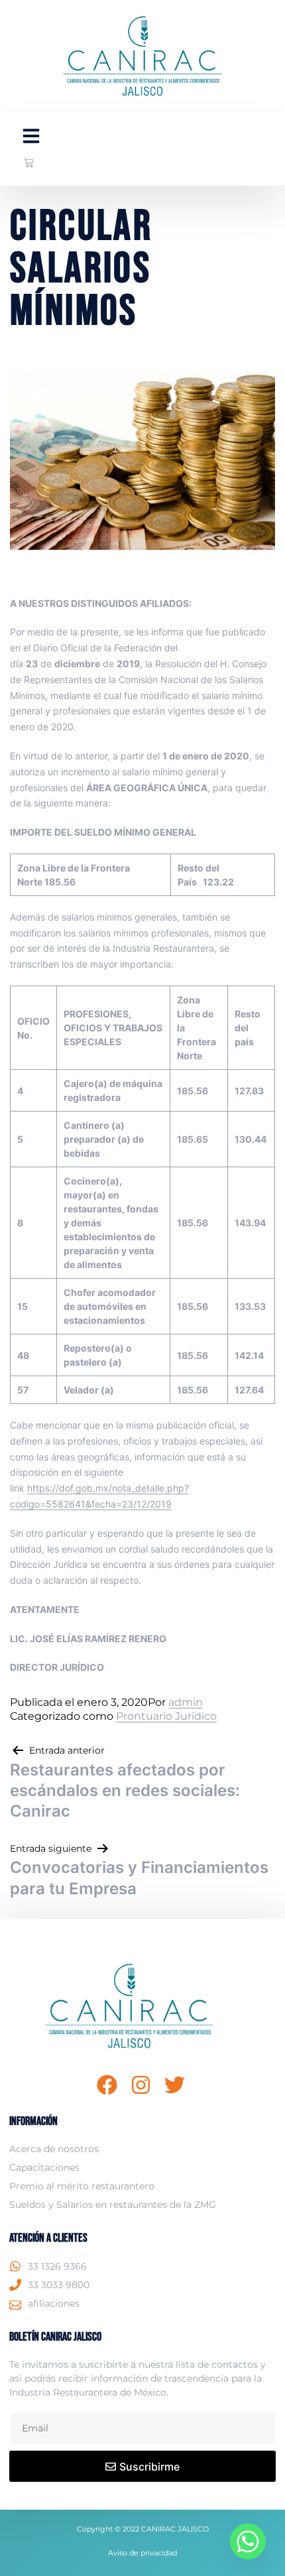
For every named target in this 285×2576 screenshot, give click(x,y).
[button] (31, 136)
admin (186, 1702)
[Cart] (29, 163)
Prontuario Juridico (166, 1716)
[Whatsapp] (248, 2542)
